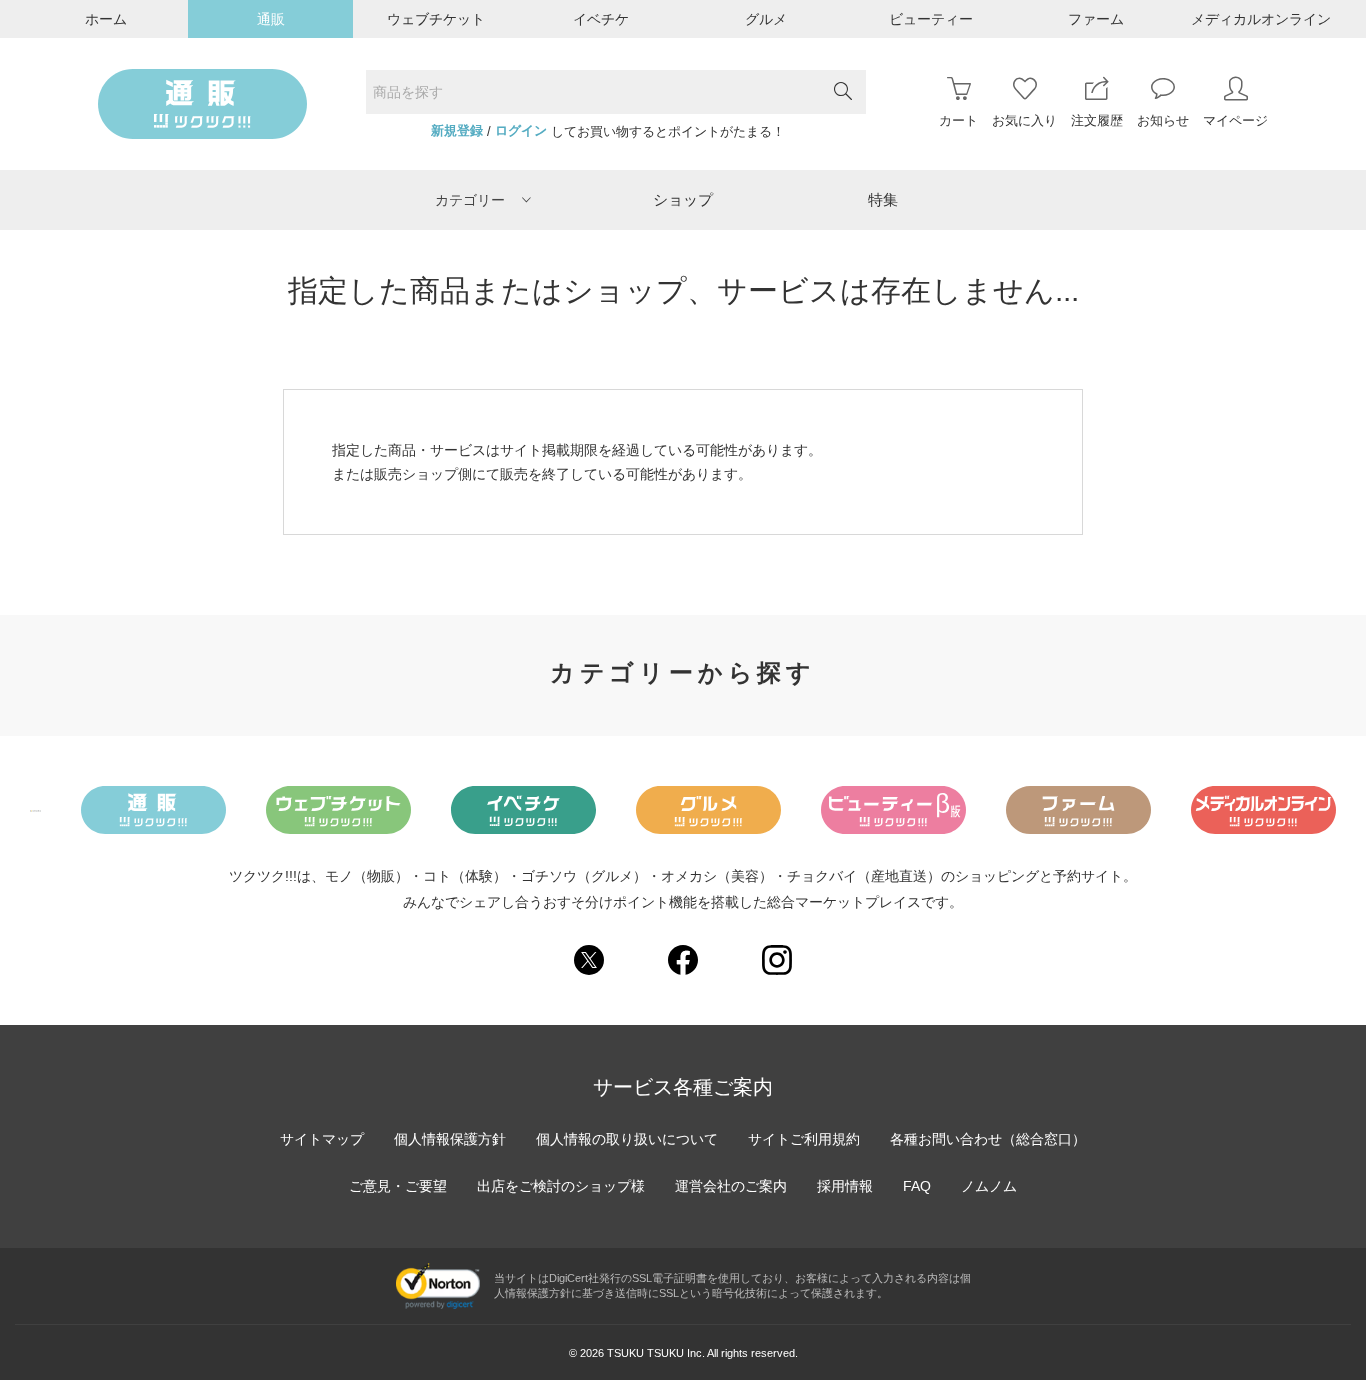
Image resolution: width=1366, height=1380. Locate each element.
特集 (883, 199)
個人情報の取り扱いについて (627, 1139)
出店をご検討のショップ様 (561, 1186)
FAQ (917, 1186)
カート (958, 120)
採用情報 (845, 1186)
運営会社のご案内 (731, 1186)
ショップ (683, 199)
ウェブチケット (436, 19)
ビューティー (931, 19)
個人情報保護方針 (450, 1139)
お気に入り (1024, 120)
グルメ (766, 19)
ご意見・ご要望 (398, 1186)
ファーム (1096, 19)
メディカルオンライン (1261, 19)
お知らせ (1163, 120)
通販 (271, 19)
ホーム (106, 19)
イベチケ (601, 19)
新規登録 (457, 131)
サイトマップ (322, 1139)
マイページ (1235, 120)
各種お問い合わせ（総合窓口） (988, 1139)
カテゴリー (470, 200)
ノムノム (989, 1186)
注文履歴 (1097, 120)
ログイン (521, 131)
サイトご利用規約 (804, 1139)
